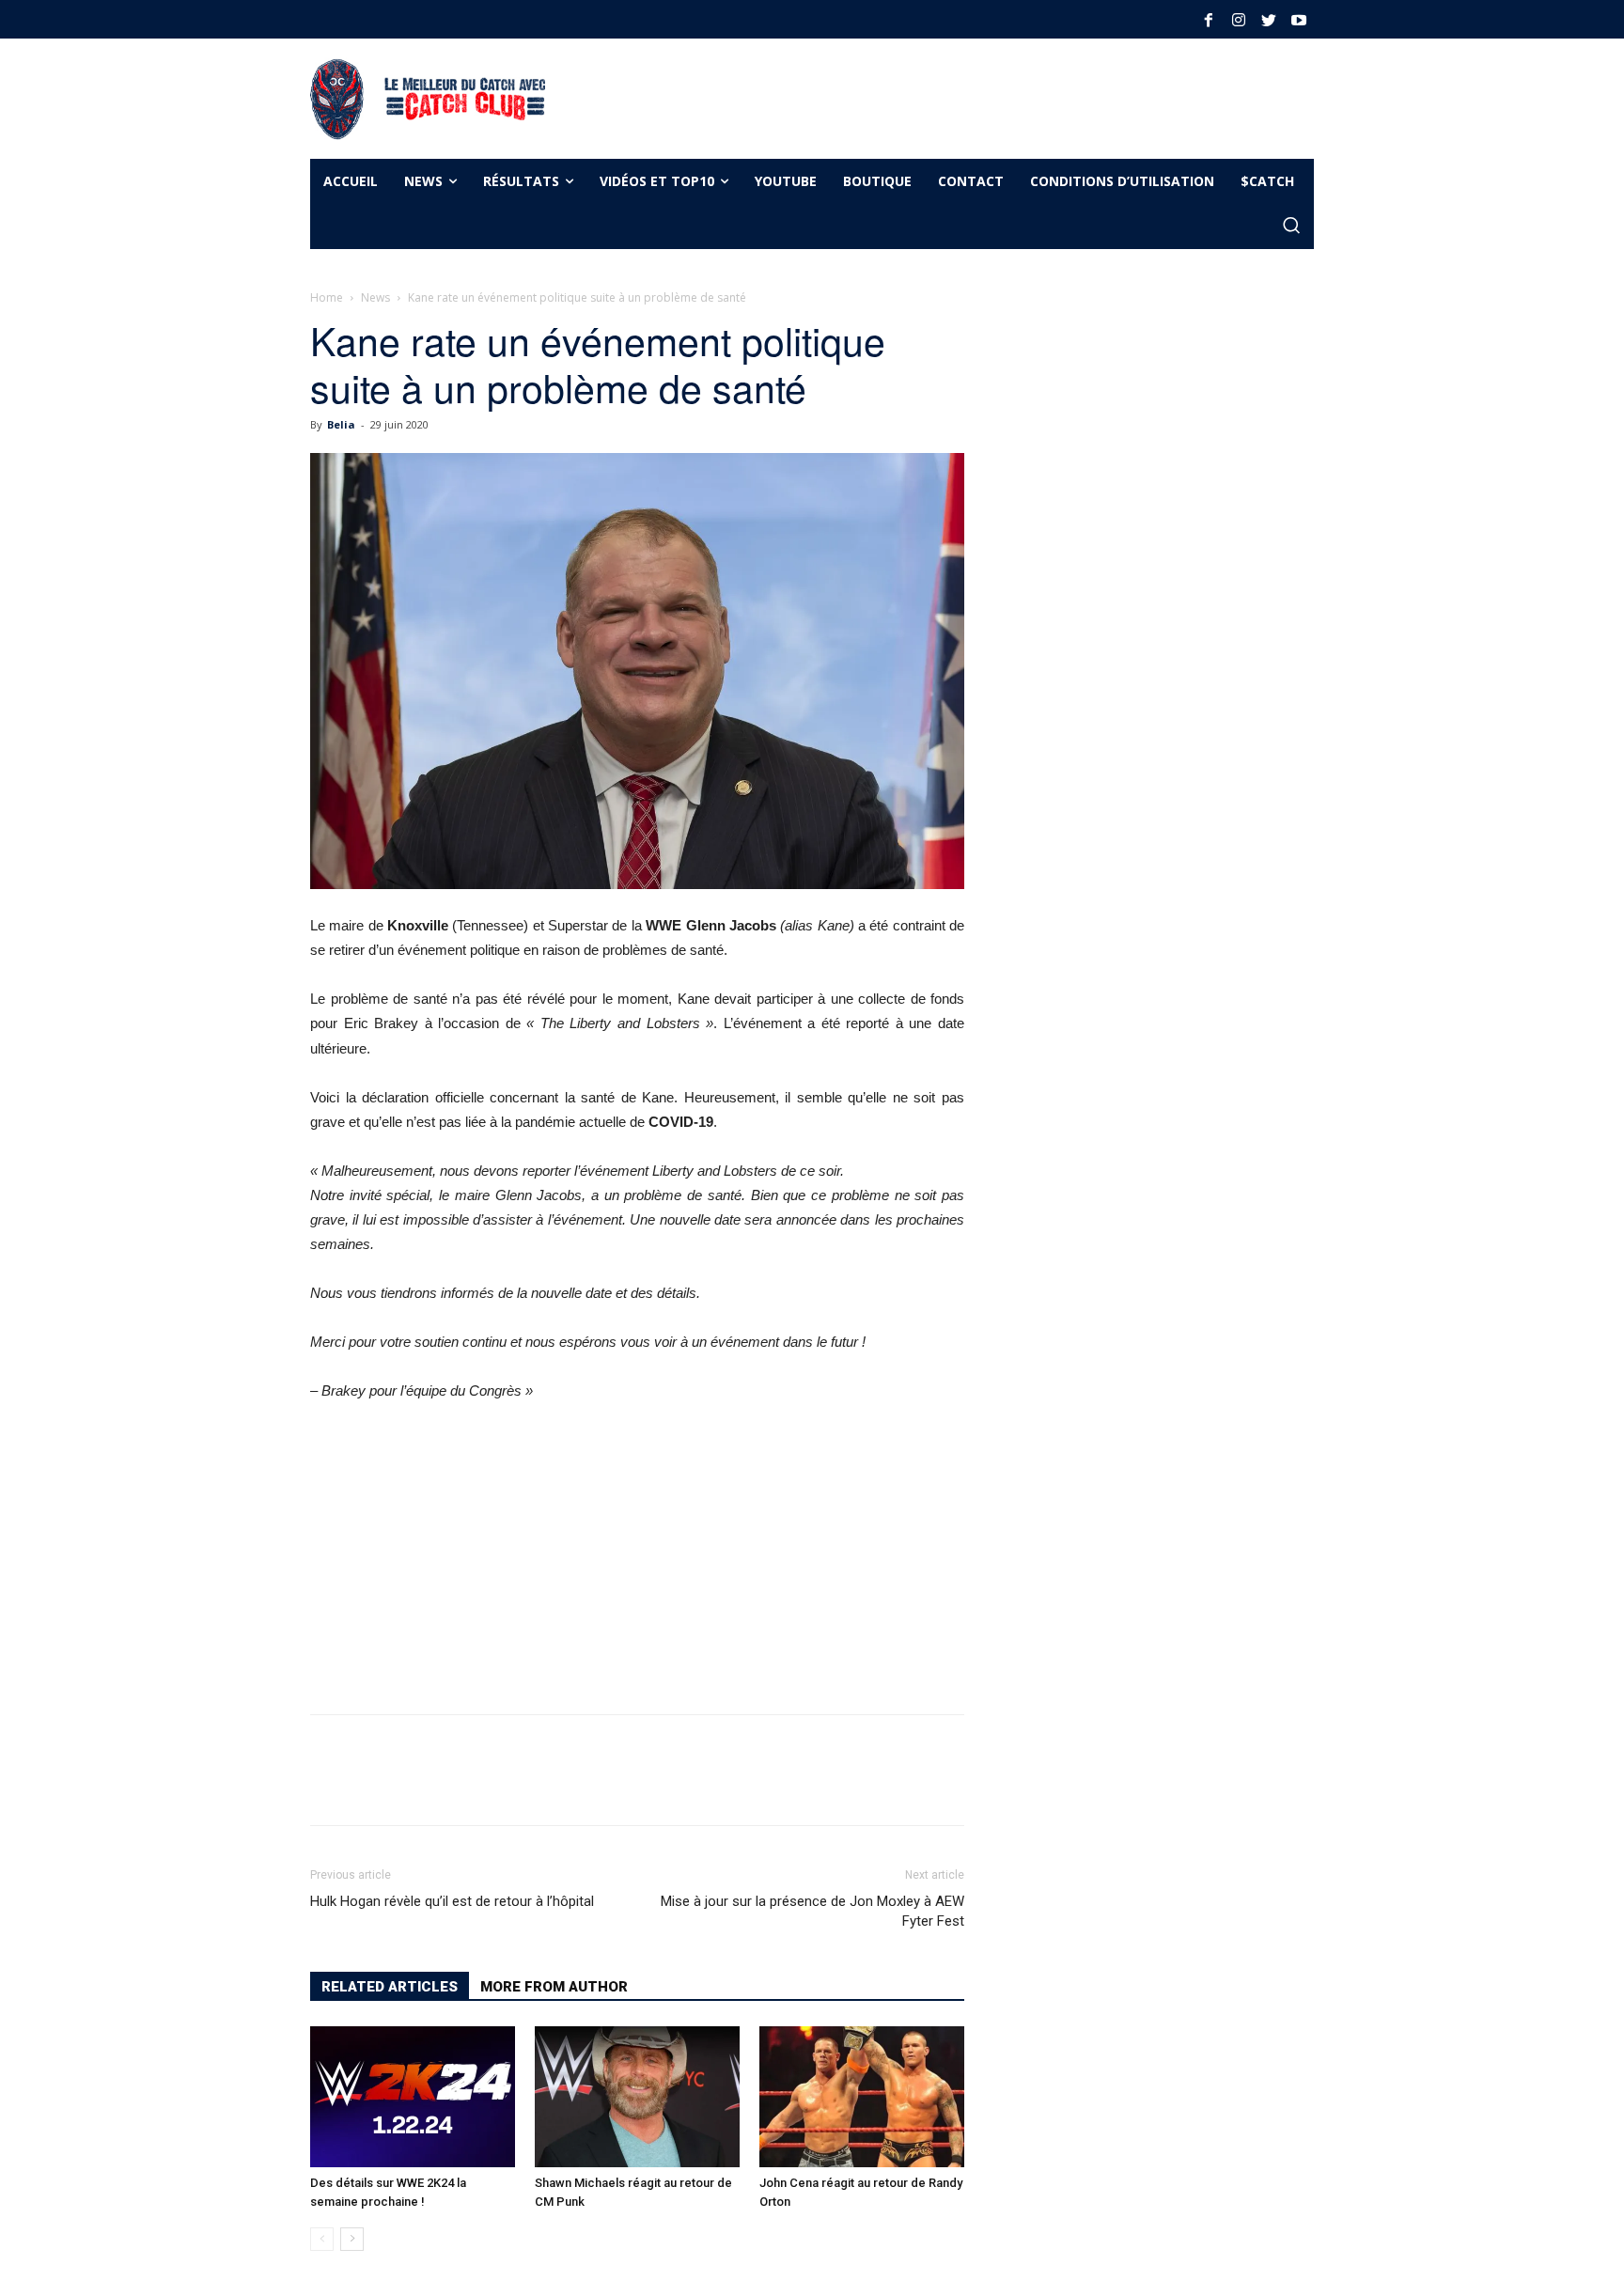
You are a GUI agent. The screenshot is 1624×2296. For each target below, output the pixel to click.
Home (327, 297)
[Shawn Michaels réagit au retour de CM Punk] (637, 2097)
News (375, 297)
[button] (1291, 226)
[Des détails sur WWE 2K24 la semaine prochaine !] (413, 2097)
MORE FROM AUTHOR (554, 1987)
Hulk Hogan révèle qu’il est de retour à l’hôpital (452, 1901)
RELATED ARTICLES (390, 1987)
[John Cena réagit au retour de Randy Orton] (862, 2097)
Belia (341, 424)
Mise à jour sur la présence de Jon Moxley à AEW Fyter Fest (812, 1911)
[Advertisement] (910, 96)
